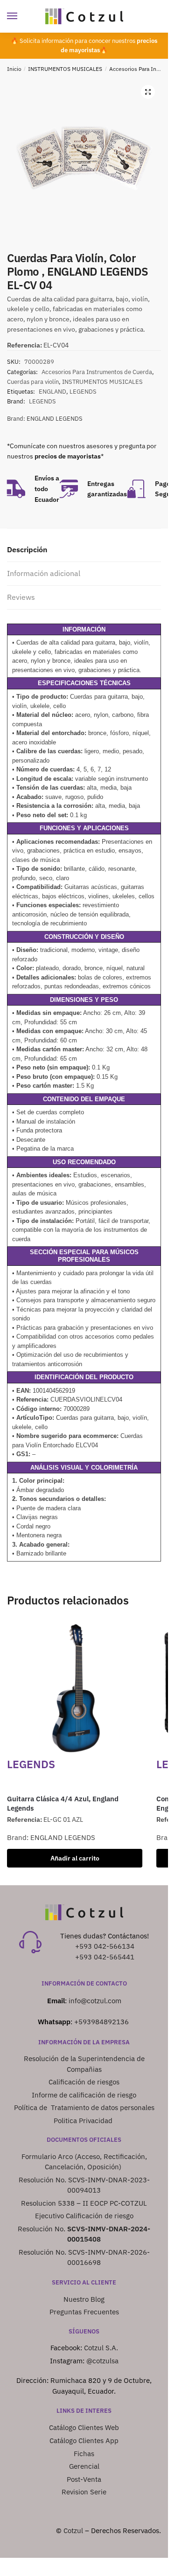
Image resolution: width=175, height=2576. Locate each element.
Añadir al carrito (75, 1858)
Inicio (14, 69)
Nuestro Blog (84, 2299)
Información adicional (44, 573)
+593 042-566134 (105, 1946)
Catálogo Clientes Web (84, 2427)
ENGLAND (52, 392)
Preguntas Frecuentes (84, 2312)
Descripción (27, 549)
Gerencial (84, 2466)
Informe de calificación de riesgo (84, 2095)
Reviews (21, 597)
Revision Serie (84, 2492)
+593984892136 (101, 2022)
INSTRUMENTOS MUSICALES (65, 69)
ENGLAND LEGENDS (55, 419)
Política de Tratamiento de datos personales (84, 2107)
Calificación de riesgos (84, 2082)
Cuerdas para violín (33, 382)
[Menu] (21, 16)
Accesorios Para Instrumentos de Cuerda (97, 372)
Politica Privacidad (84, 2121)
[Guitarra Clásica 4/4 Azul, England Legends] (75, 1688)
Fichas (84, 2454)
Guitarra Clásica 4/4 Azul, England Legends (63, 1803)
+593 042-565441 (105, 1957)
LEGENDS (83, 392)
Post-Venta (84, 2479)
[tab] (84, 550)
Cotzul (73, 2531)
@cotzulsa (102, 2361)
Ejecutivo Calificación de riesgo (84, 2216)
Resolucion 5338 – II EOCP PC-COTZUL (84, 2203)
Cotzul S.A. (101, 2348)
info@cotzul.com (95, 2001)
